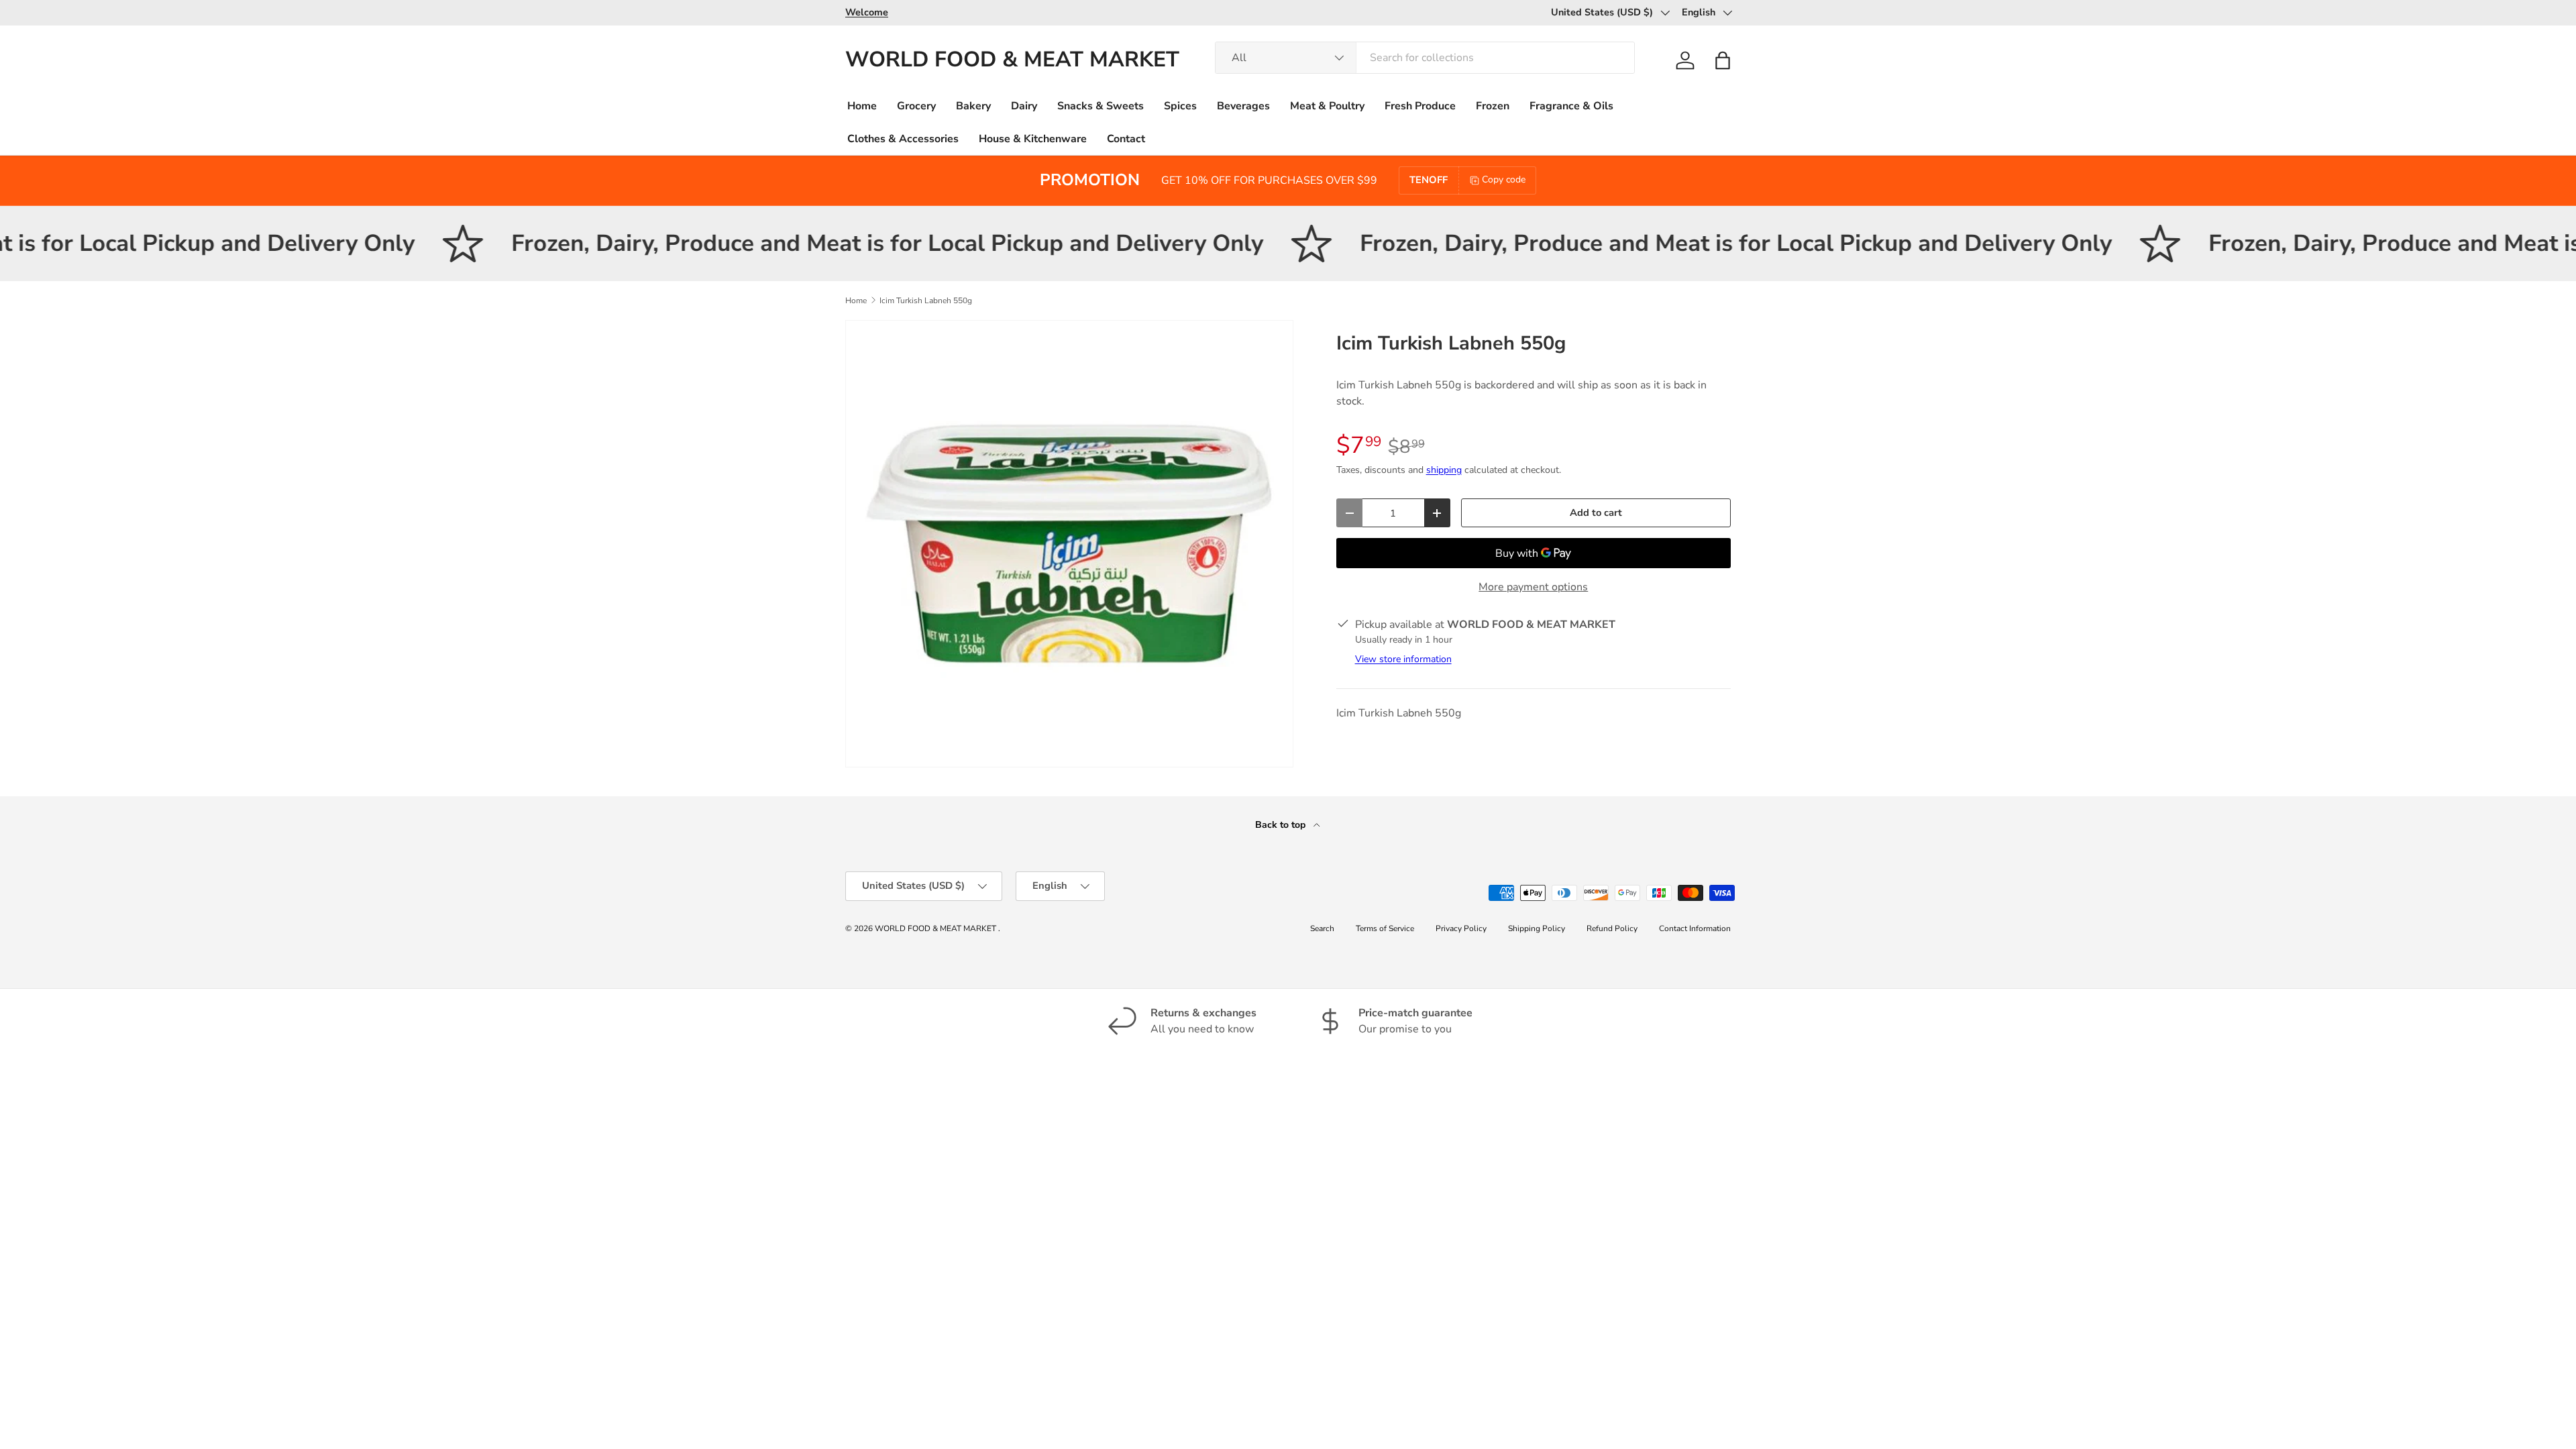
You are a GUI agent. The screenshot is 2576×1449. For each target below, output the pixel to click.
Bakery (973, 106)
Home (862, 106)
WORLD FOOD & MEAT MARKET (936, 928)
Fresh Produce (1420, 106)
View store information (1403, 659)
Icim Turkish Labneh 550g (926, 301)
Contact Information (1695, 928)
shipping (1444, 470)
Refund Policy (1612, 928)
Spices (1180, 106)
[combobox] (1425, 58)
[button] (1723, 60)
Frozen (1493, 106)
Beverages (1243, 106)
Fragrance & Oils (1571, 106)
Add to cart (1596, 513)
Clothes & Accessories (903, 139)
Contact (1126, 139)
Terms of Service (1385, 928)
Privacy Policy (1461, 928)
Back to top (1282, 825)
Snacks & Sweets (1101, 106)
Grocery (916, 106)
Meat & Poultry (1327, 106)
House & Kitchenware (1033, 139)
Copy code (1504, 179)
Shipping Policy (1537, 928)
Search (1322, 928)
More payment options (1533, 587)
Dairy (1024, 106)
